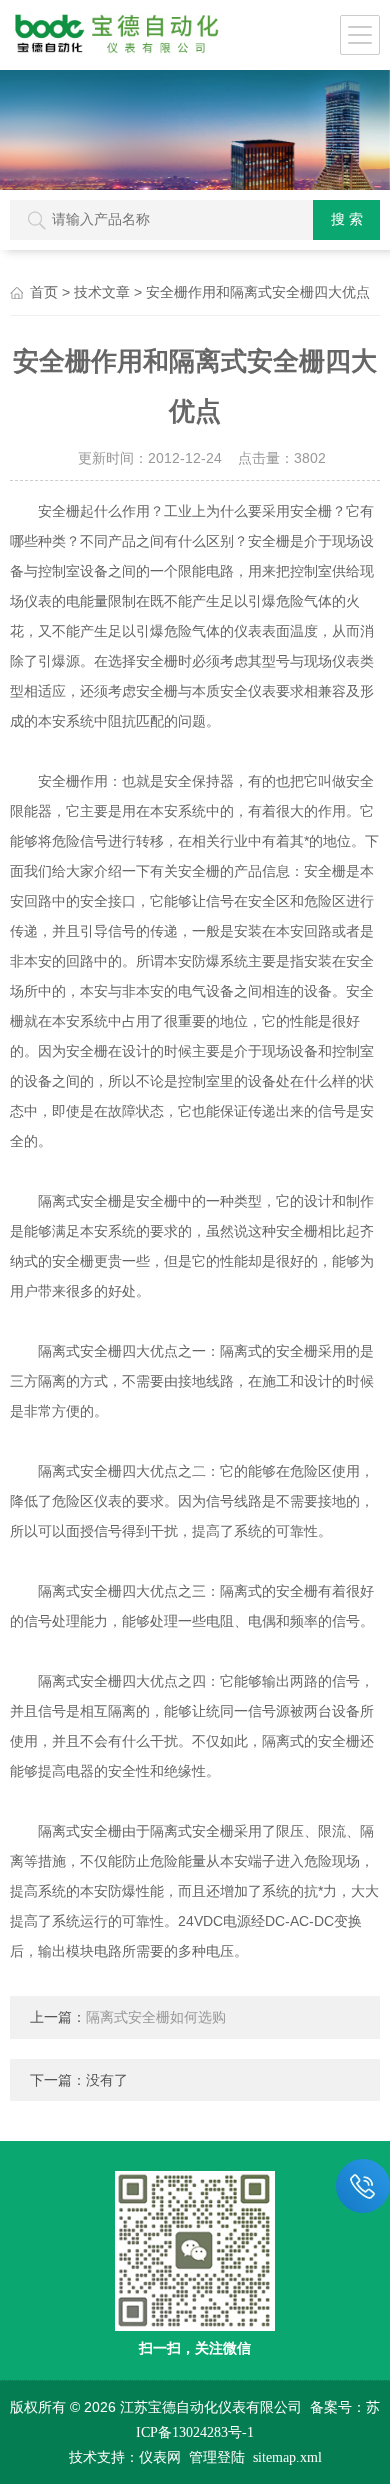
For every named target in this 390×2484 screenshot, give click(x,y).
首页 (44, 292)
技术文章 (102, 292)
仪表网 (160, 2457)
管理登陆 (217, 2457)
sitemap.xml (287, 2457)
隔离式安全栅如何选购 (156, 2017)
